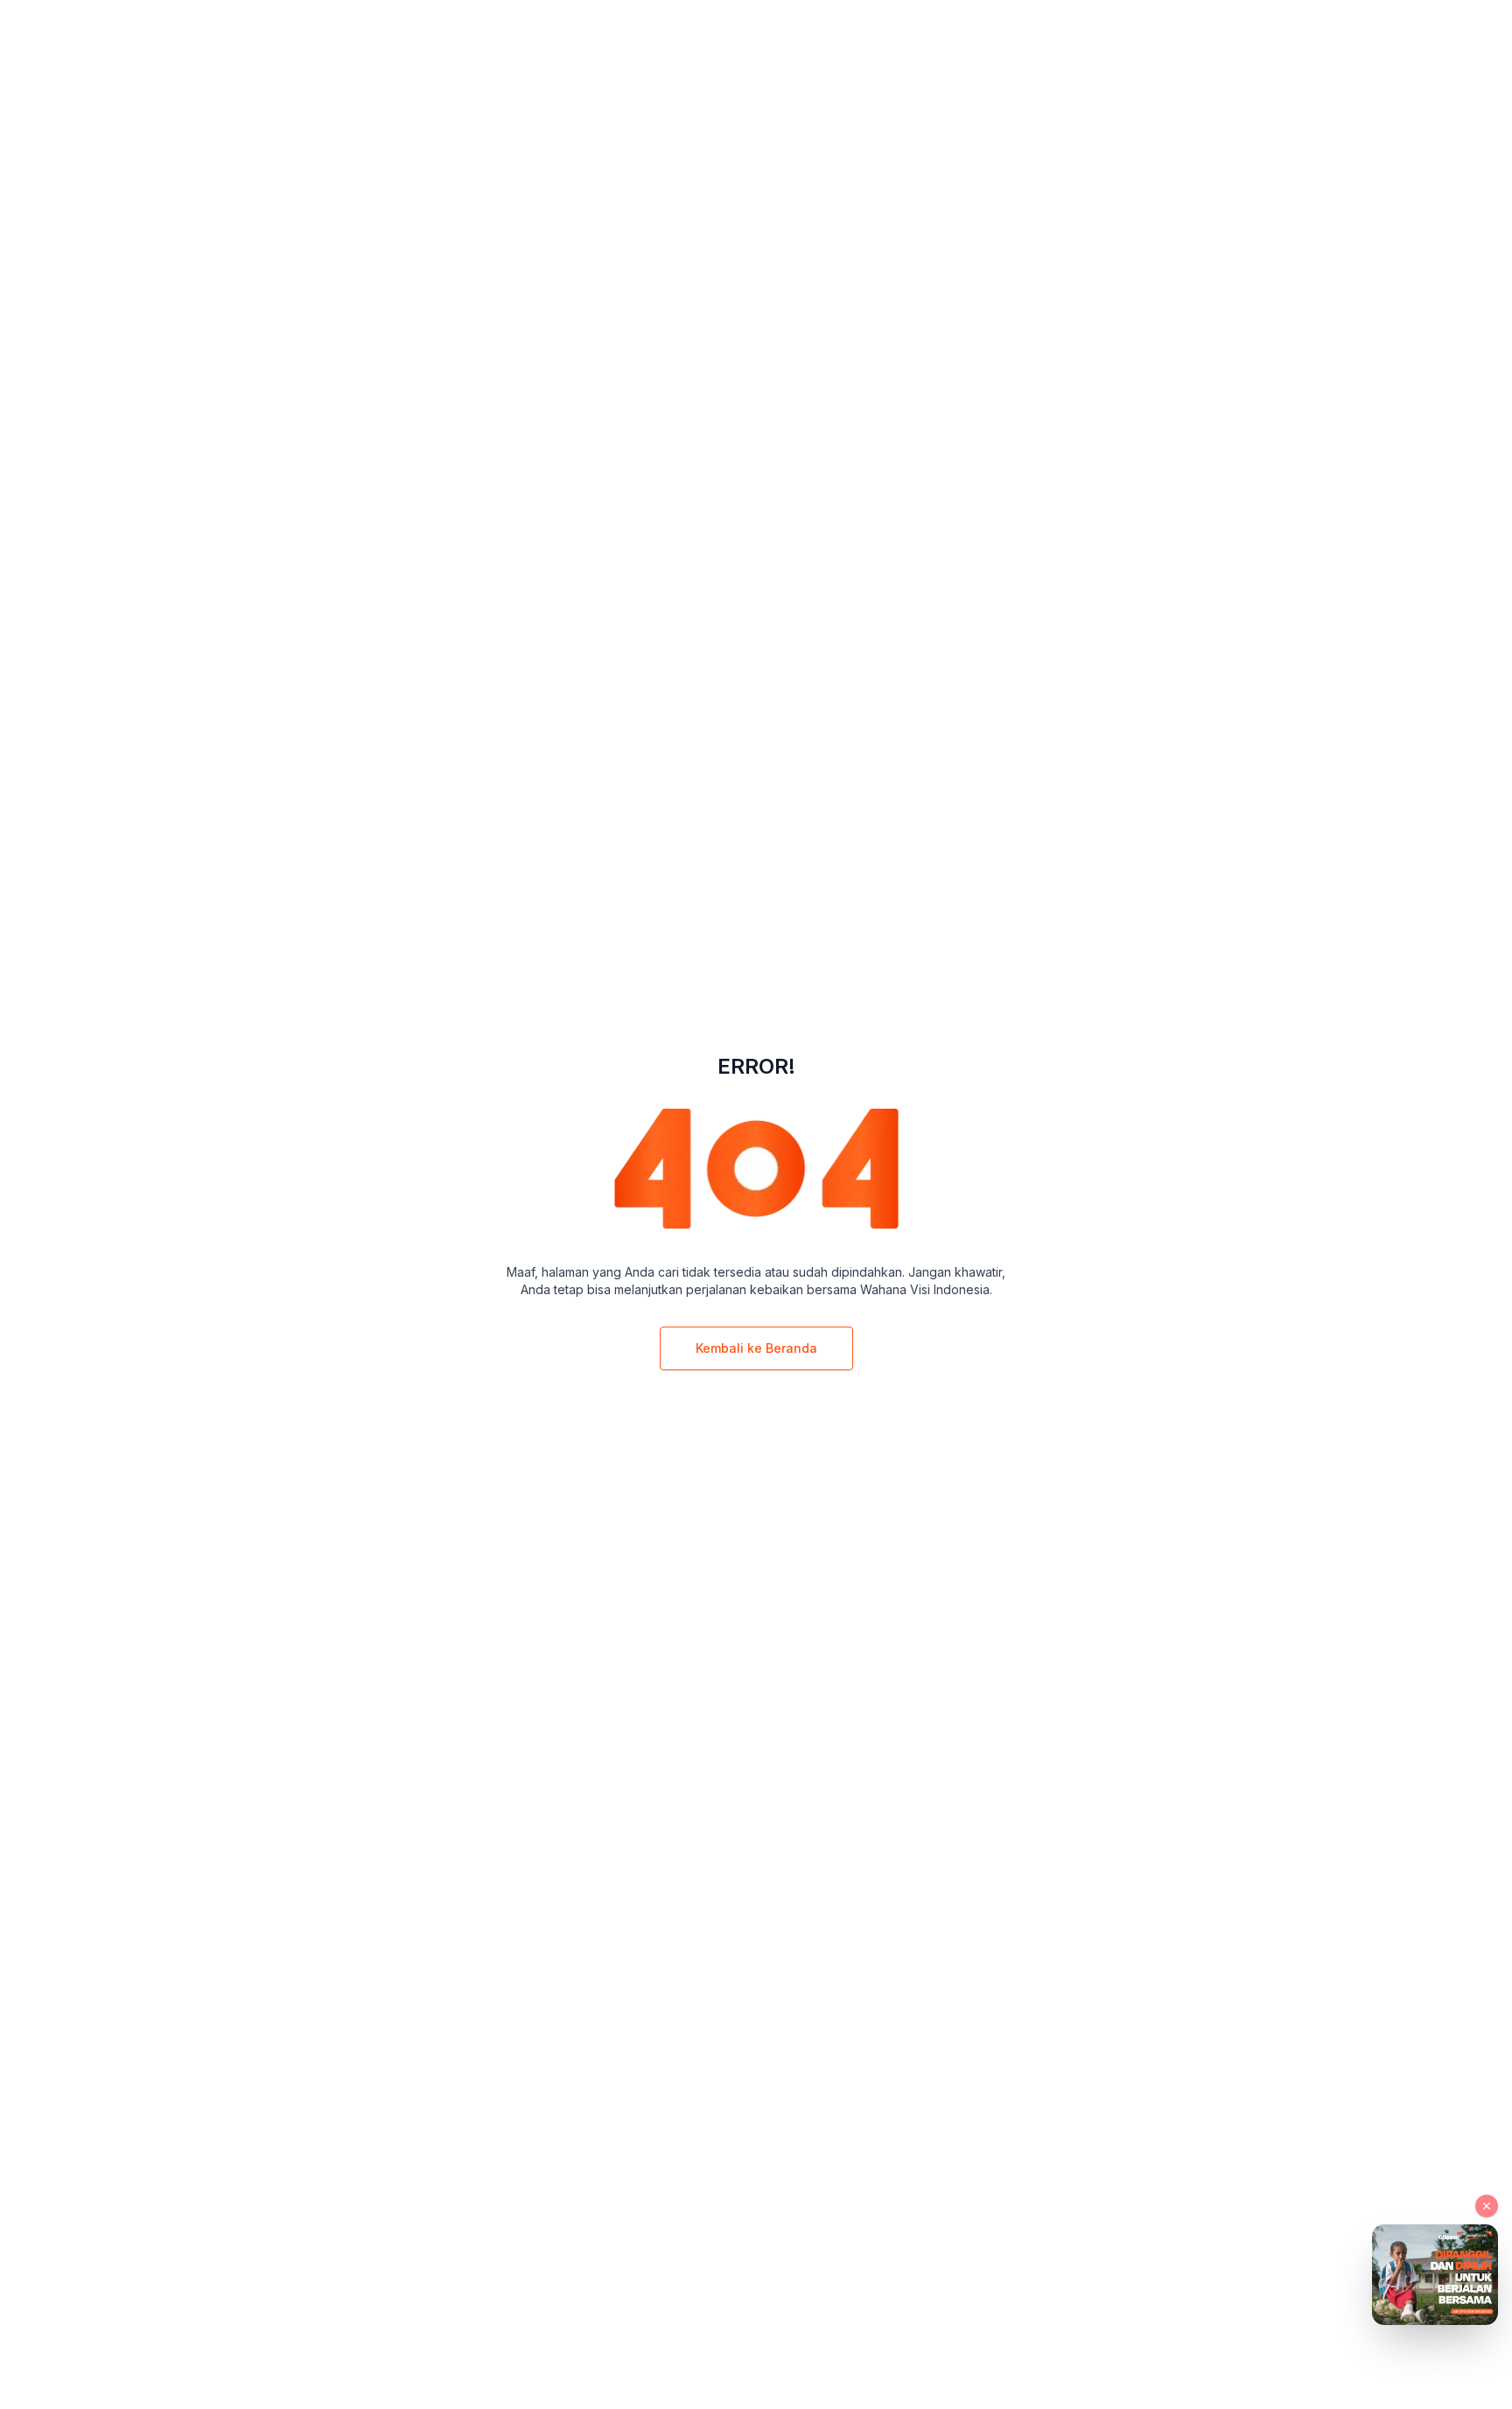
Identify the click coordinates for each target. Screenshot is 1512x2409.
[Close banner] (1487, 2206)
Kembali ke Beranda (756, 1348)
